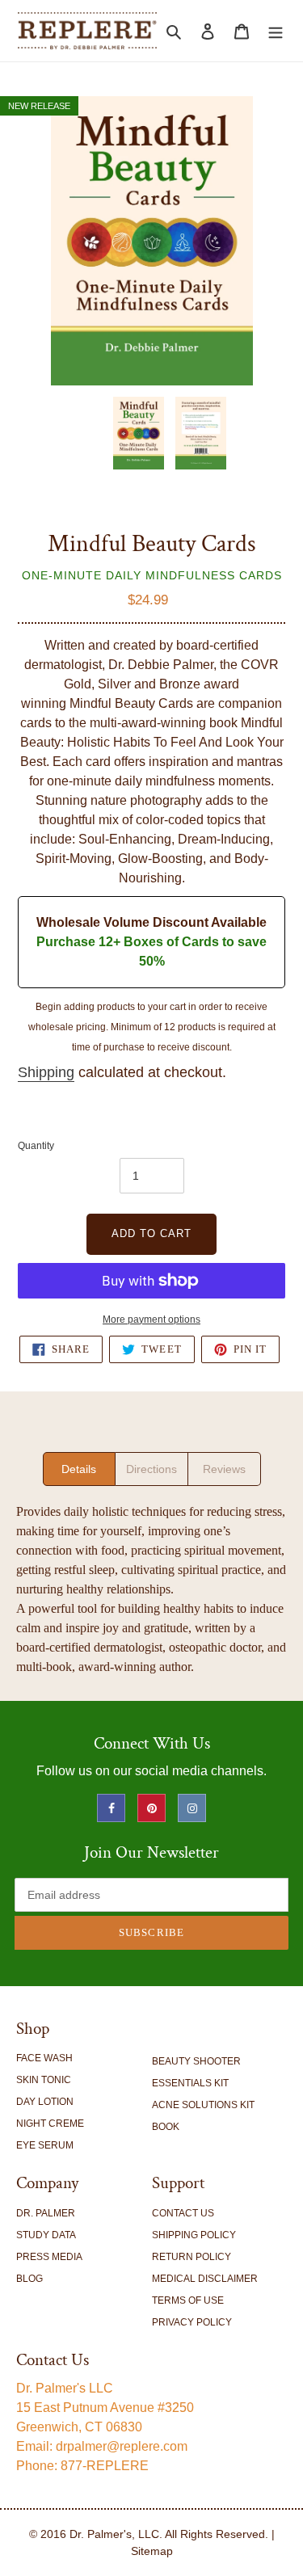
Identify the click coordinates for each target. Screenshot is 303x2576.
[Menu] (276, 30)
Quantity (36, 1146)
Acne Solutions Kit (203, 2105)
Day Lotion (45, 2102)
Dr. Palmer (46, 2213)
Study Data (46, 2235)
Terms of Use (188, 2300)
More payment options (151, 1320)
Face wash (44, 2058)
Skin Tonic (44, 2080)
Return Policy (191, 2257)
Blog (29, 2279)
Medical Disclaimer (205, 2279)
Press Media (49, 2257)
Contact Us (183, 2213)
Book (166, 2127)
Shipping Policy (194, 2235)
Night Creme (50, 2124)
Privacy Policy (192, 2322)
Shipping (46, 1072)
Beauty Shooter (196, 2061)
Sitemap (152, 2551)
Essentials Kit (190, 2083)
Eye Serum (45, 2145)
